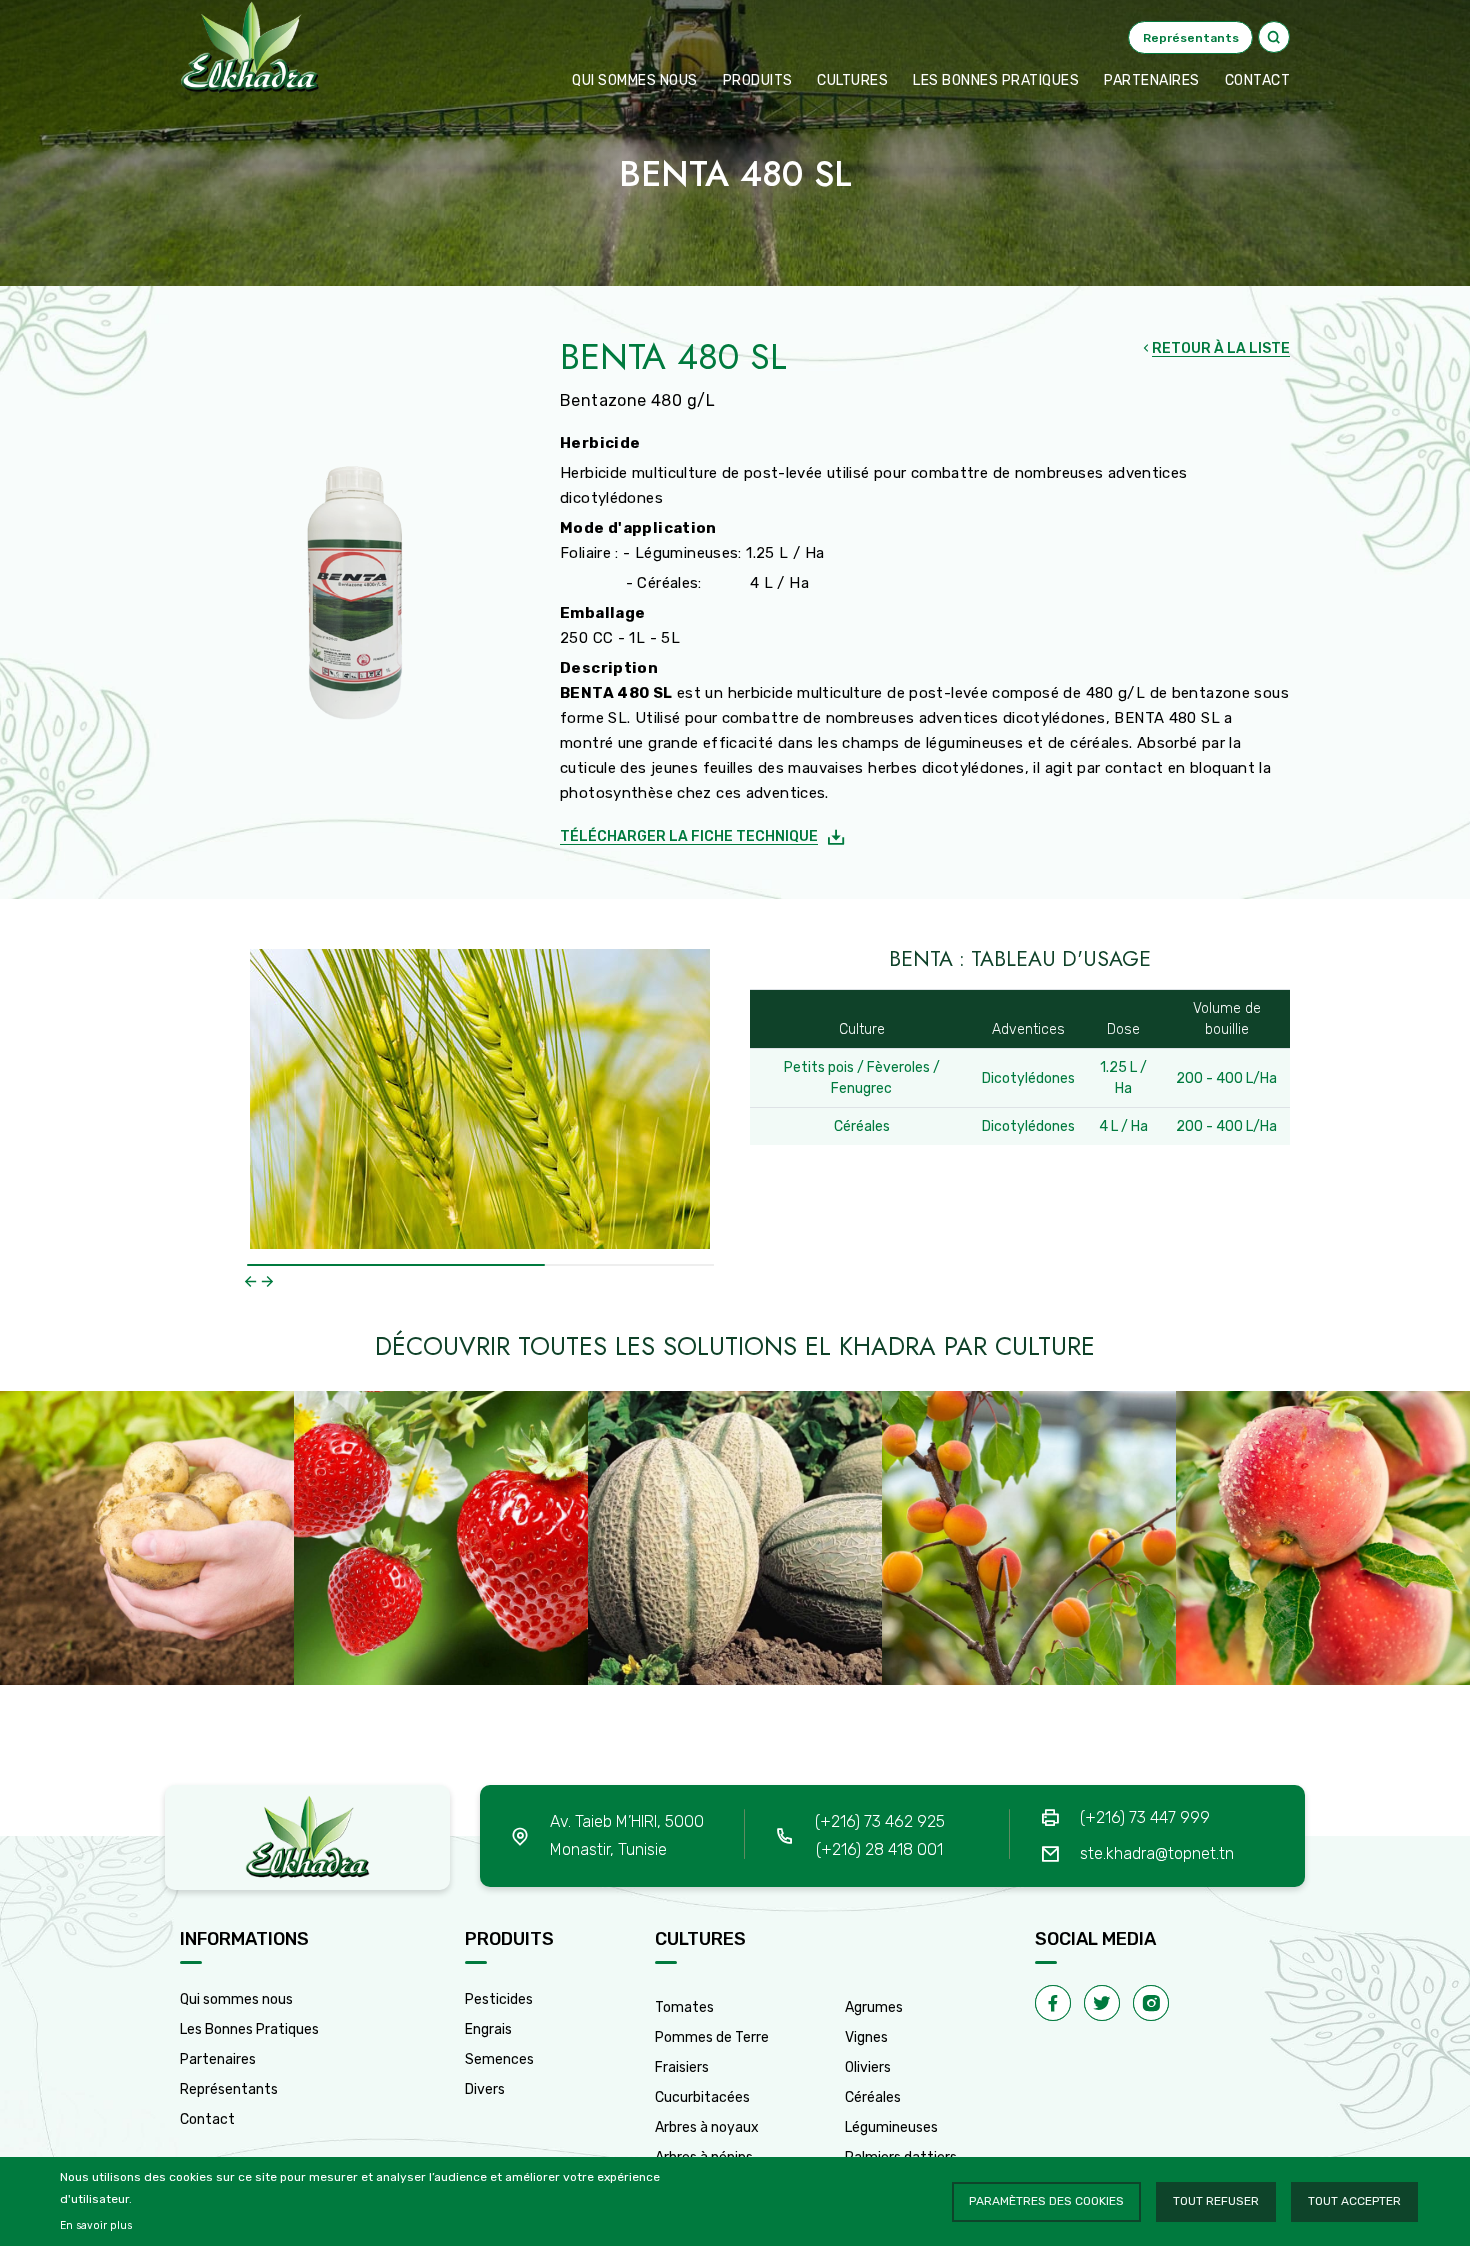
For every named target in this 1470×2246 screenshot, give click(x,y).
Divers (485, 2089)
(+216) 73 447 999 (1145, 1817)
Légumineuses (891, 2127)
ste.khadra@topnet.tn (1157, 1853)
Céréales (873, 2097)
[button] (250, 1281)
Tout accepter (1354, 2201)
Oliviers (868, 2067)
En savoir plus (96, 2225)
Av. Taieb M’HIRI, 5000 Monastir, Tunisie (627, 1835)
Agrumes (874, 2007)
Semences (499, 2059)
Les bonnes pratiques (996, 80)
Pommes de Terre (712, 2037)
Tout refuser (1216, 2201)
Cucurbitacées (702, 2097)
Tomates (684, 2007)
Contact (207, 2119)
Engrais (488, 2029)
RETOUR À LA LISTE (1221, 348)
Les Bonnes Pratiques (249, 2029)
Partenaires (1152, 80)
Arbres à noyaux (707, 2127)
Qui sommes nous (635, 80)
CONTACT (1258, 80)
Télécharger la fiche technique (689, 836)
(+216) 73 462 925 (880, 1821)
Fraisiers (682, 2067)
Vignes (866, 2037)
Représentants (229, 2089)
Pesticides (499, 1999)
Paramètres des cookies (1046, 2201)
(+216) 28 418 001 (879, 1849)
